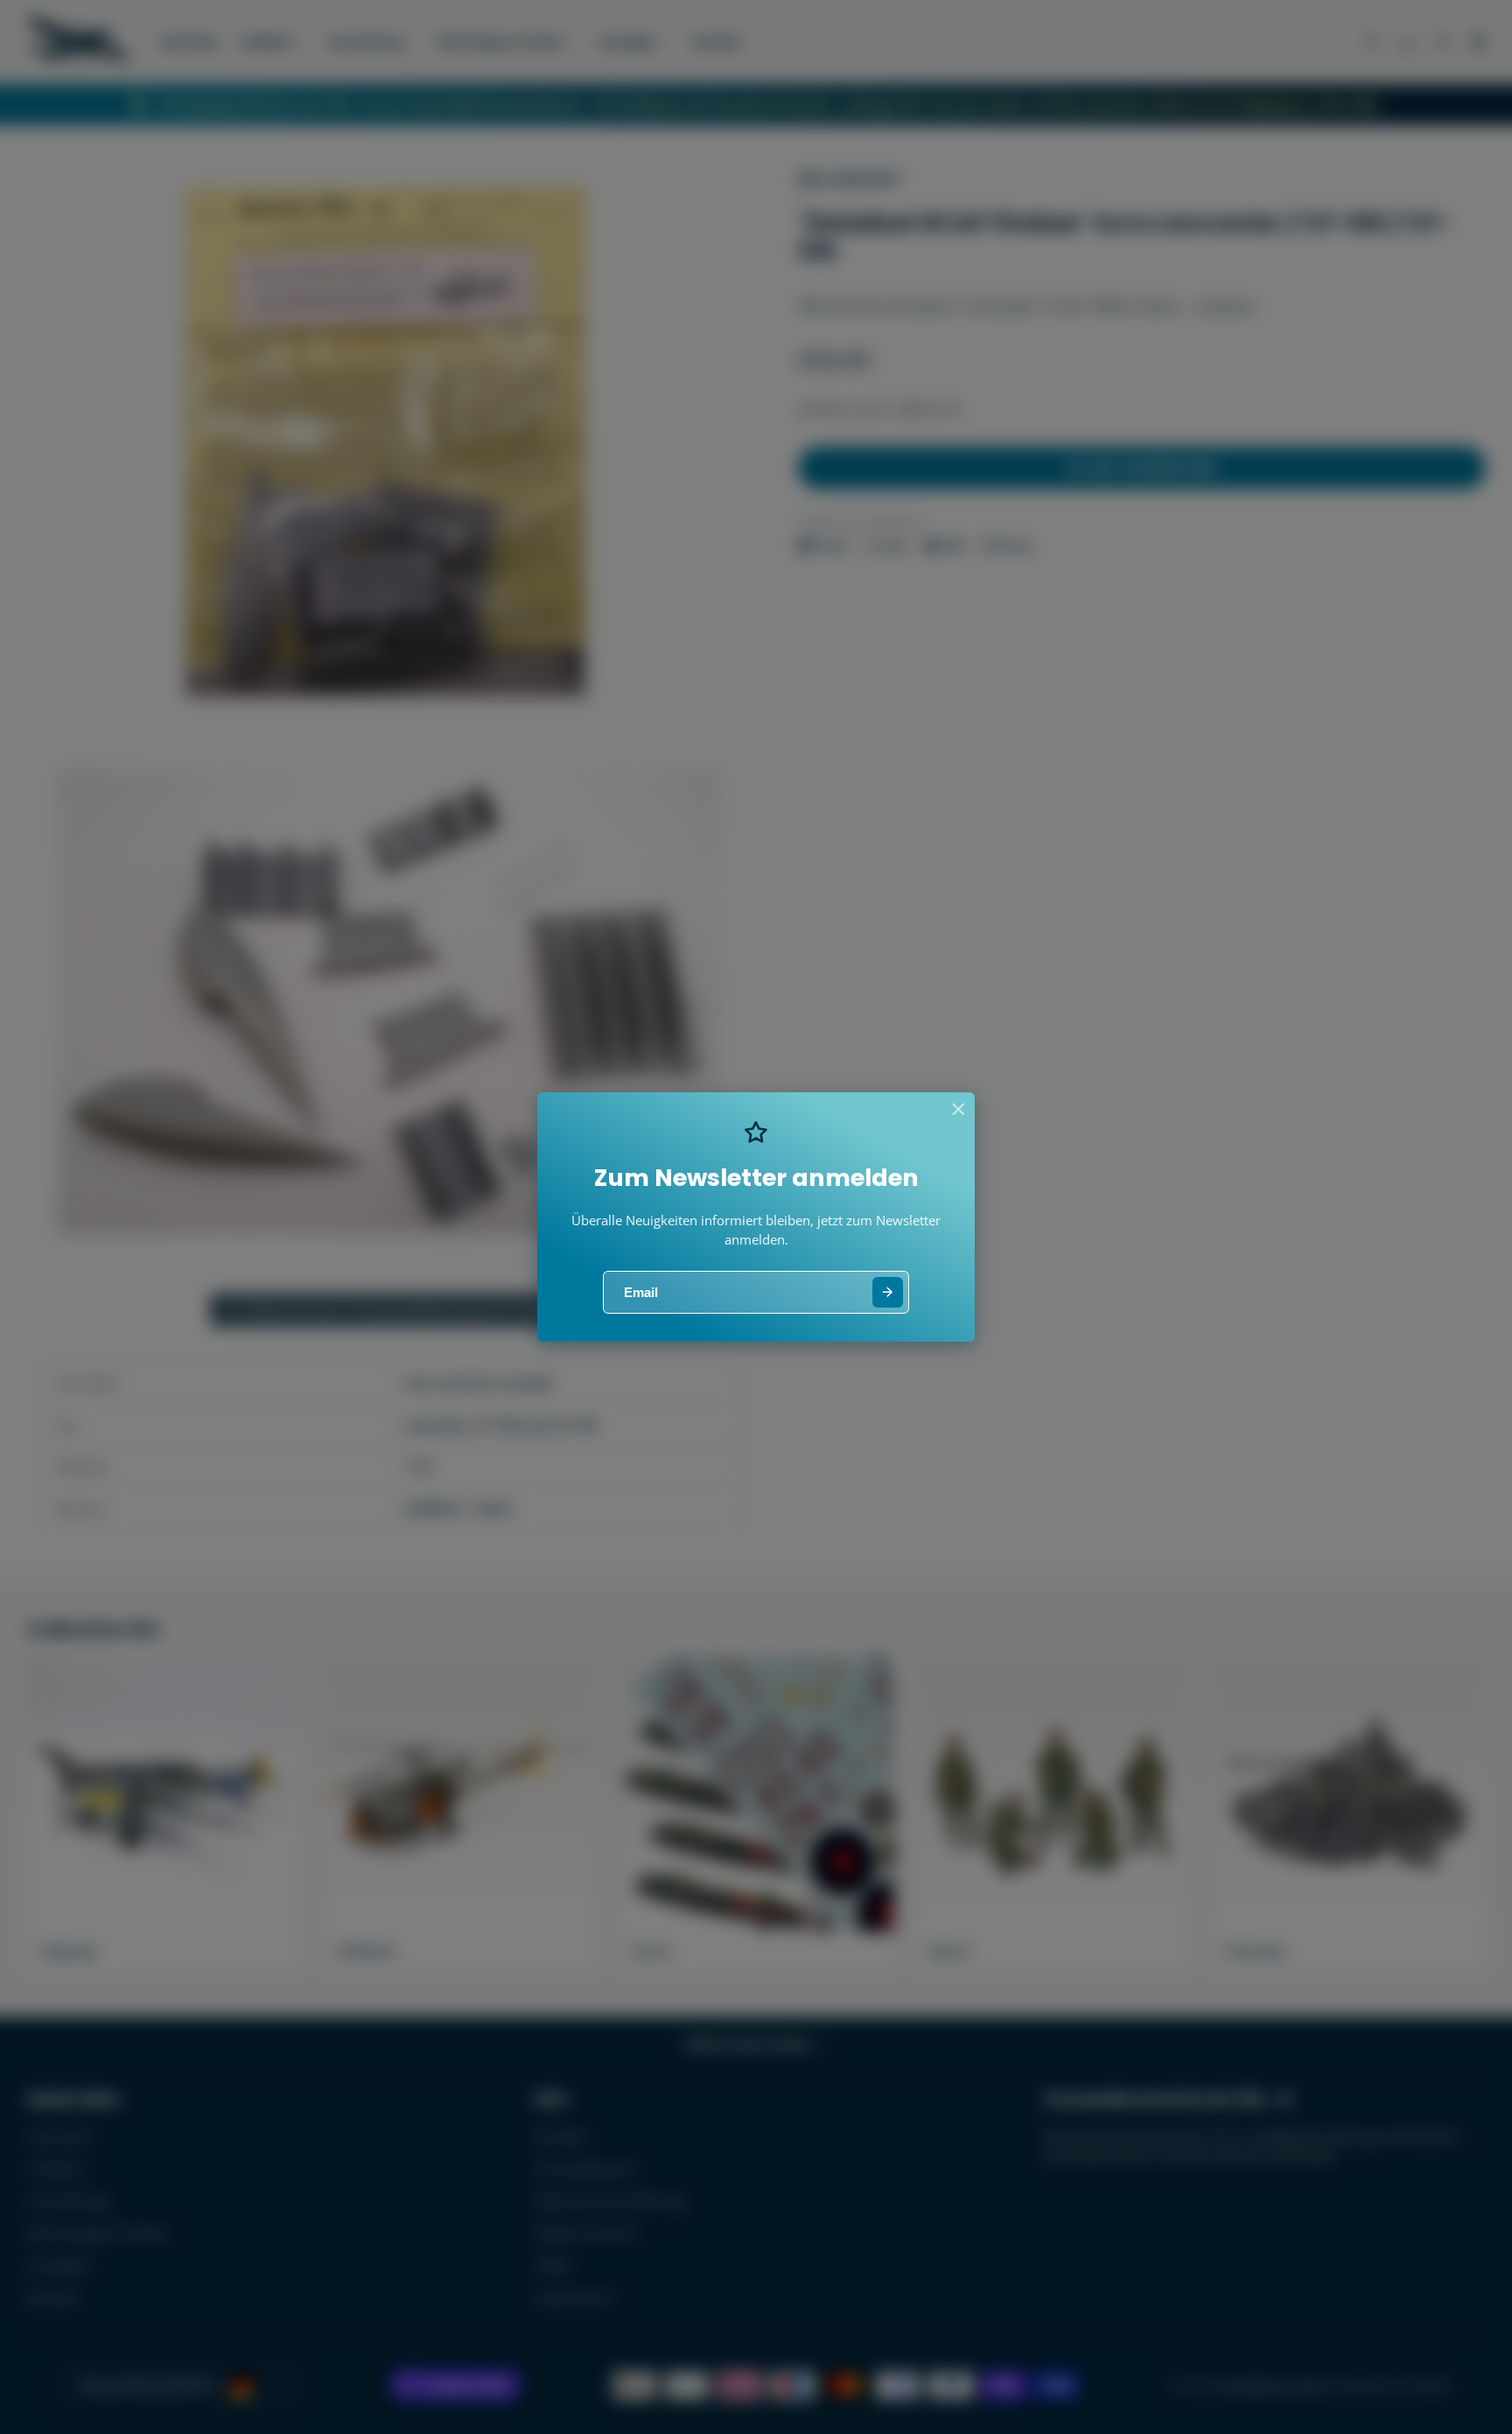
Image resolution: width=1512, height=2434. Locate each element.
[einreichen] (888, 1292)
